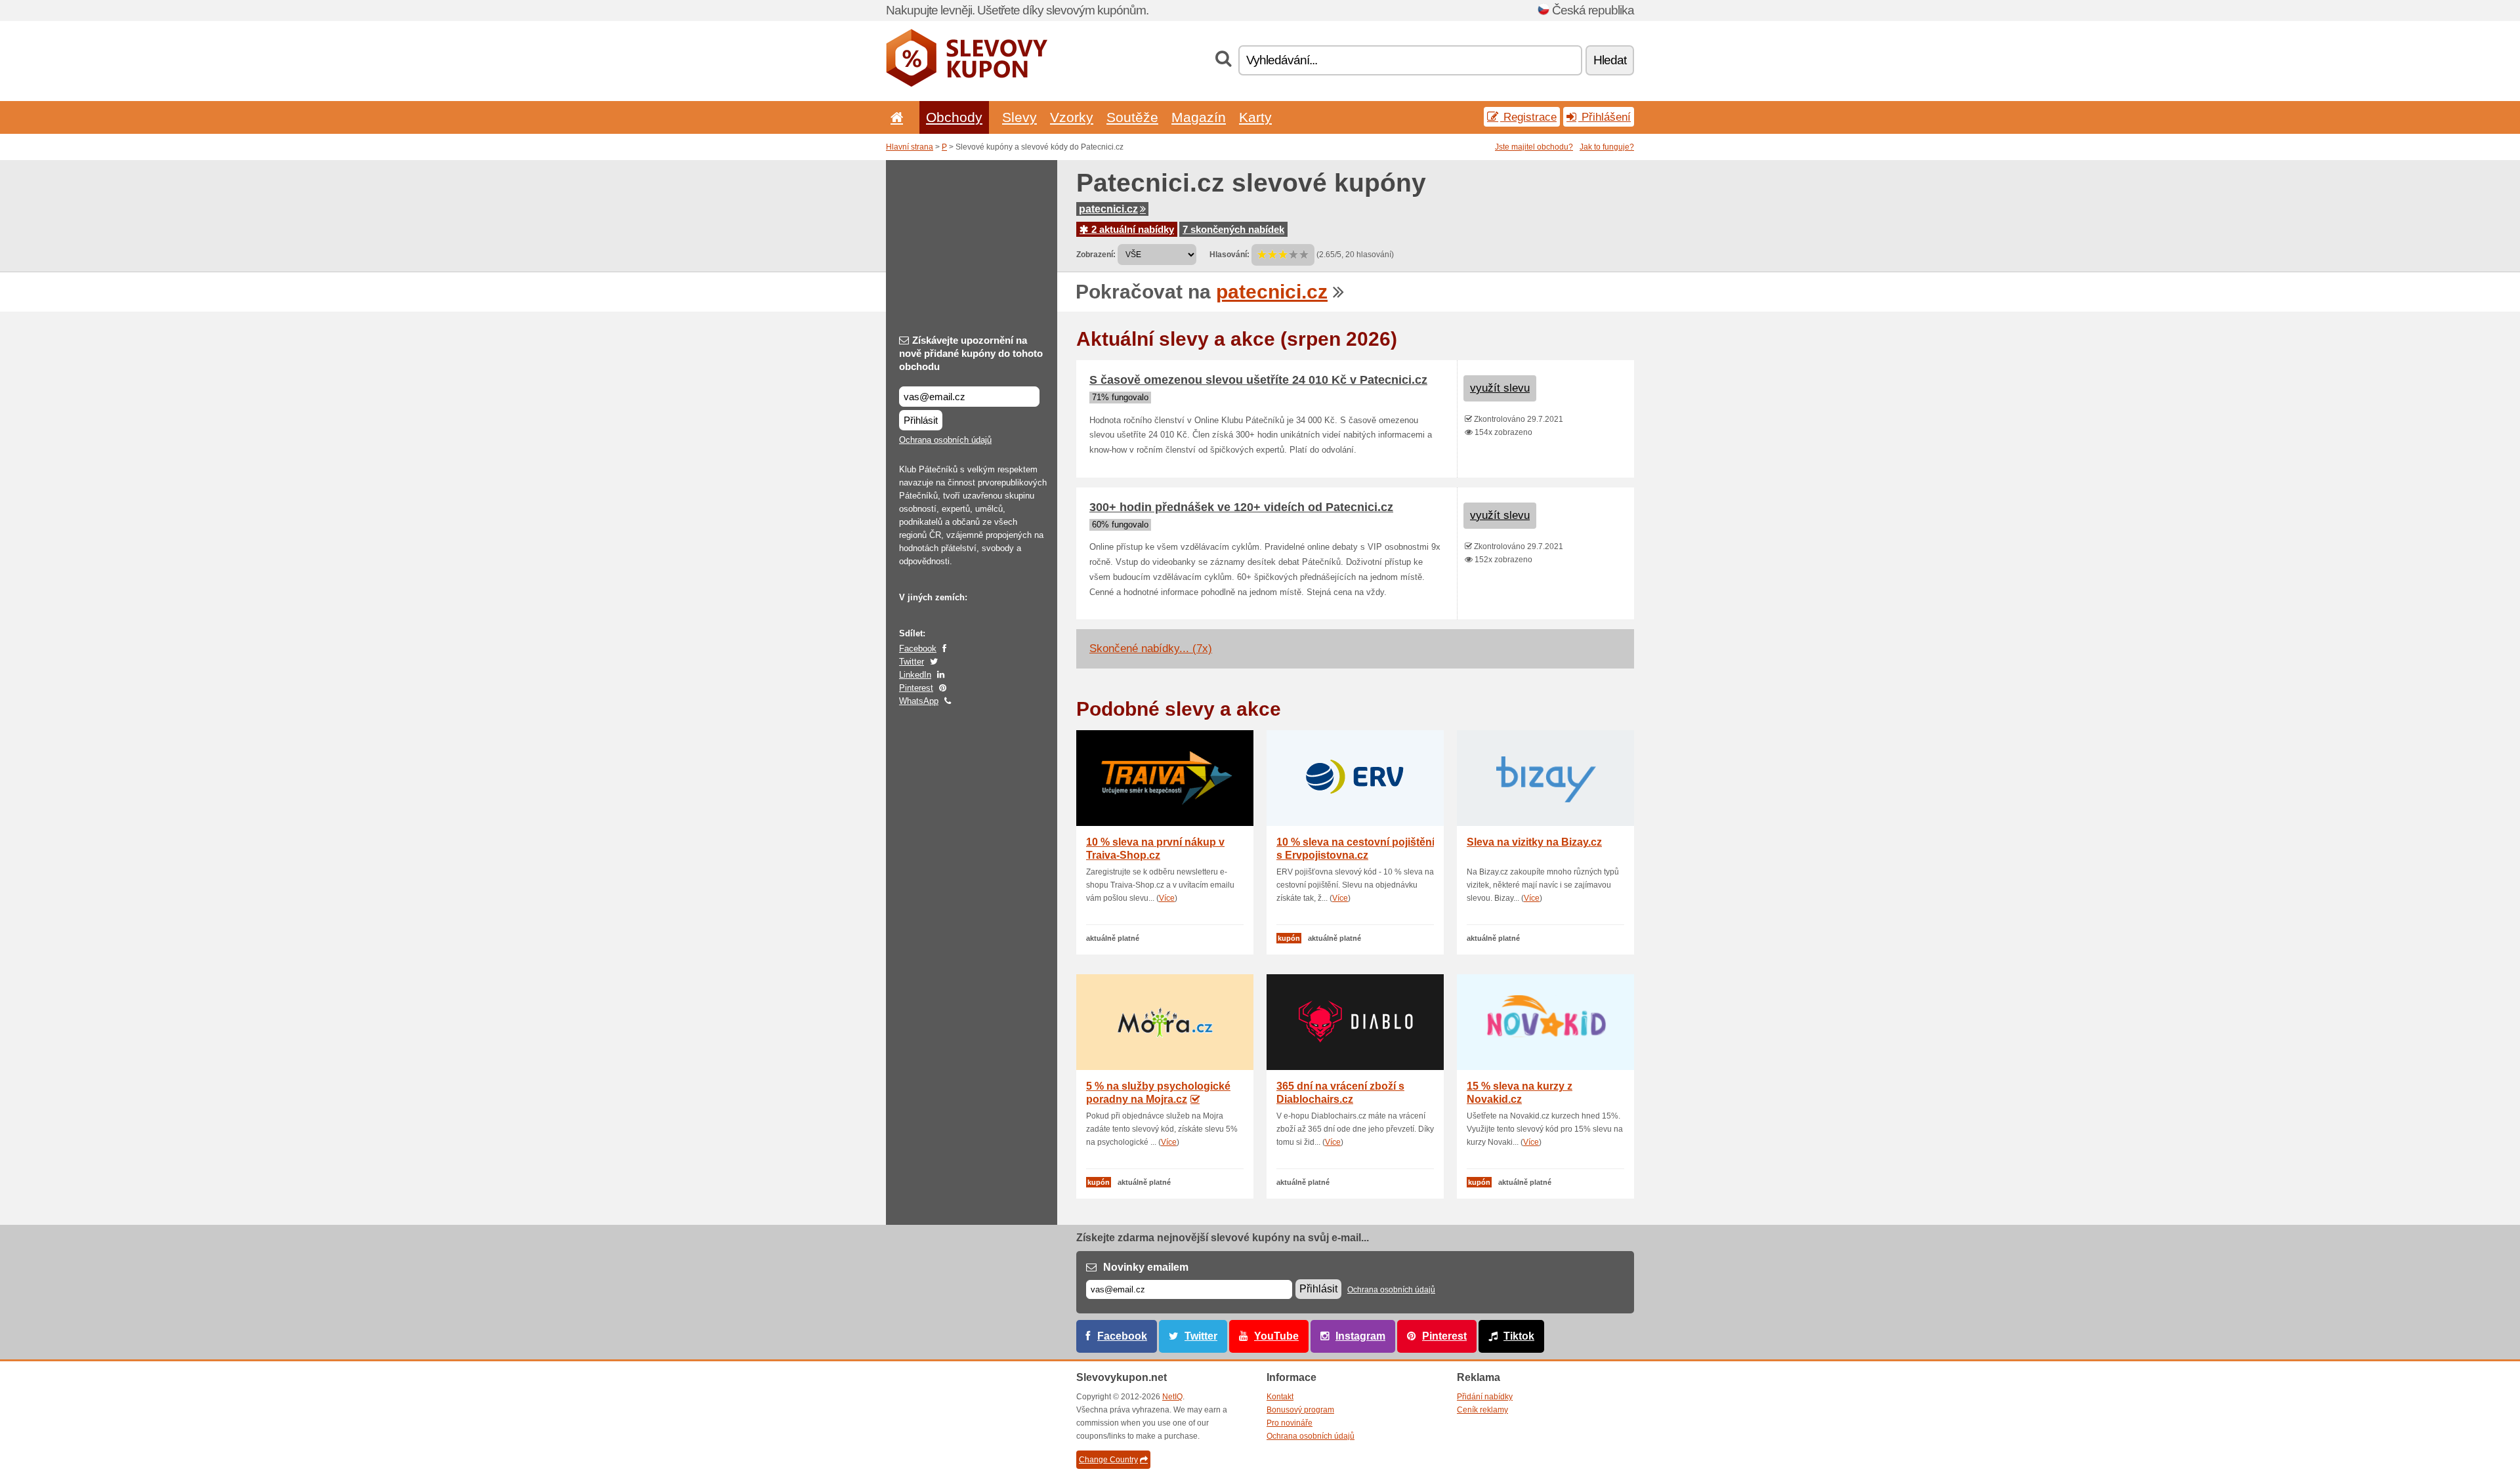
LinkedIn (915, 675)
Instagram (1360, 1336)
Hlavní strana (910, 147)
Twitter (912, 662)
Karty (1255, 117)
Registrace (1528, 117)
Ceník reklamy (1482, 1410)
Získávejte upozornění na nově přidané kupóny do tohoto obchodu (971, 353)
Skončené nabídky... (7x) (1151, 648)
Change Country (1108, 1460)
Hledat (1610, 60)
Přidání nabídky (1485, 1397)
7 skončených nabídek (1233, 229)
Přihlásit (921, 420)
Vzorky (1072, 117)
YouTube (1276, 1336)
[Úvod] (894, 117)
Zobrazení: (1096, 255)
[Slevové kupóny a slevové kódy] (967, 84)
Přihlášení (1605, 117)
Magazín (1199, 117)
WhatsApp (919, 701)
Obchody (954, 117)
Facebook (918, 648)
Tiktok (1519, 1336)
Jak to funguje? (1607, 147)
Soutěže (1132, 117)
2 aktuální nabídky (1131, 229)
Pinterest (916, 688)
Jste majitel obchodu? (1534, 147)
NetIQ (1172, 1397)
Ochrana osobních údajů (945, 440)
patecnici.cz (1108, 209)
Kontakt (1280, 1397)
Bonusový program (1300, 1410)
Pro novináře (1290, 1423)
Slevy (1019, 117)
